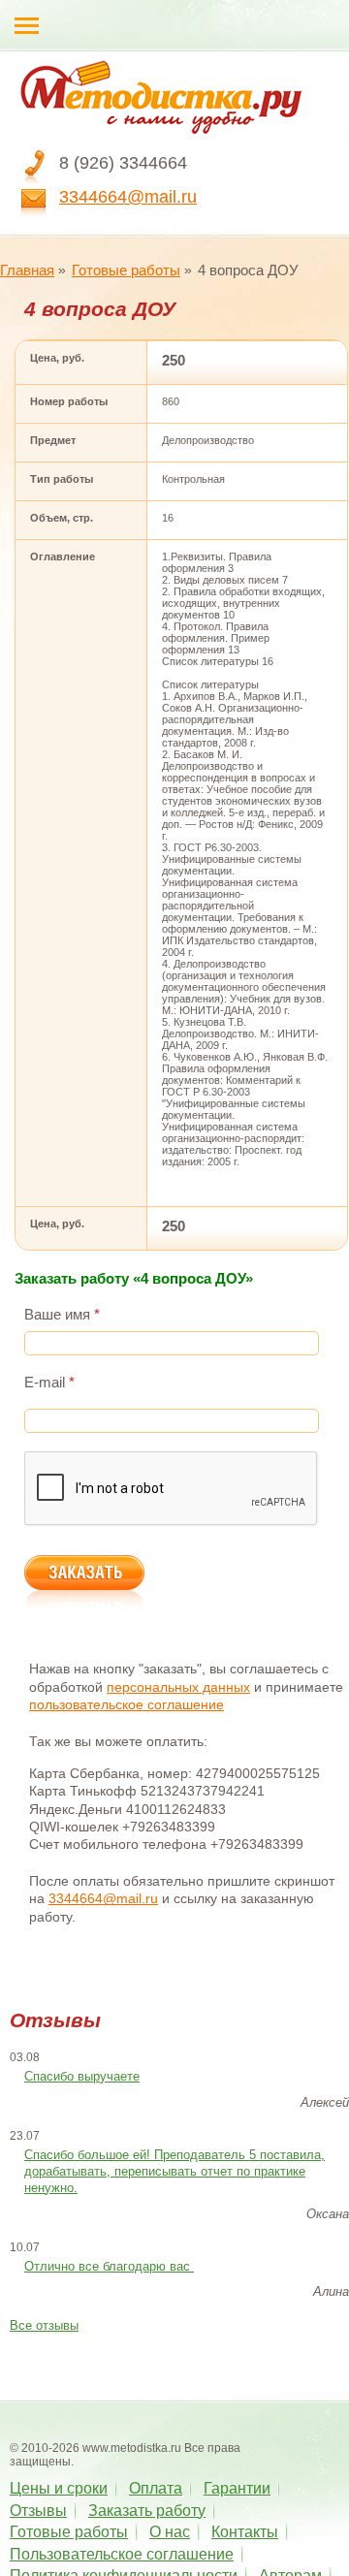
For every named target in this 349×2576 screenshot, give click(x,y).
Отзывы (38, 2511)
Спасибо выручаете (82, 2076)
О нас (170, 2532)
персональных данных (178, 1687)
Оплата (156, 2488)
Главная (27, 270)
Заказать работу (147, 2511)
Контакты (245, 2532)
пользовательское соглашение (127, 1704)
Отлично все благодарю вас (109, 2266)
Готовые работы (126, 270)
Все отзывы (44, 2325)
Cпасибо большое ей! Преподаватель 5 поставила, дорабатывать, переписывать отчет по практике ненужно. (174, 2171)
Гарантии (237, 2488)
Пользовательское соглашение (122, 2554)
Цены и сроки (59, 2488)
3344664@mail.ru (128, 197)
